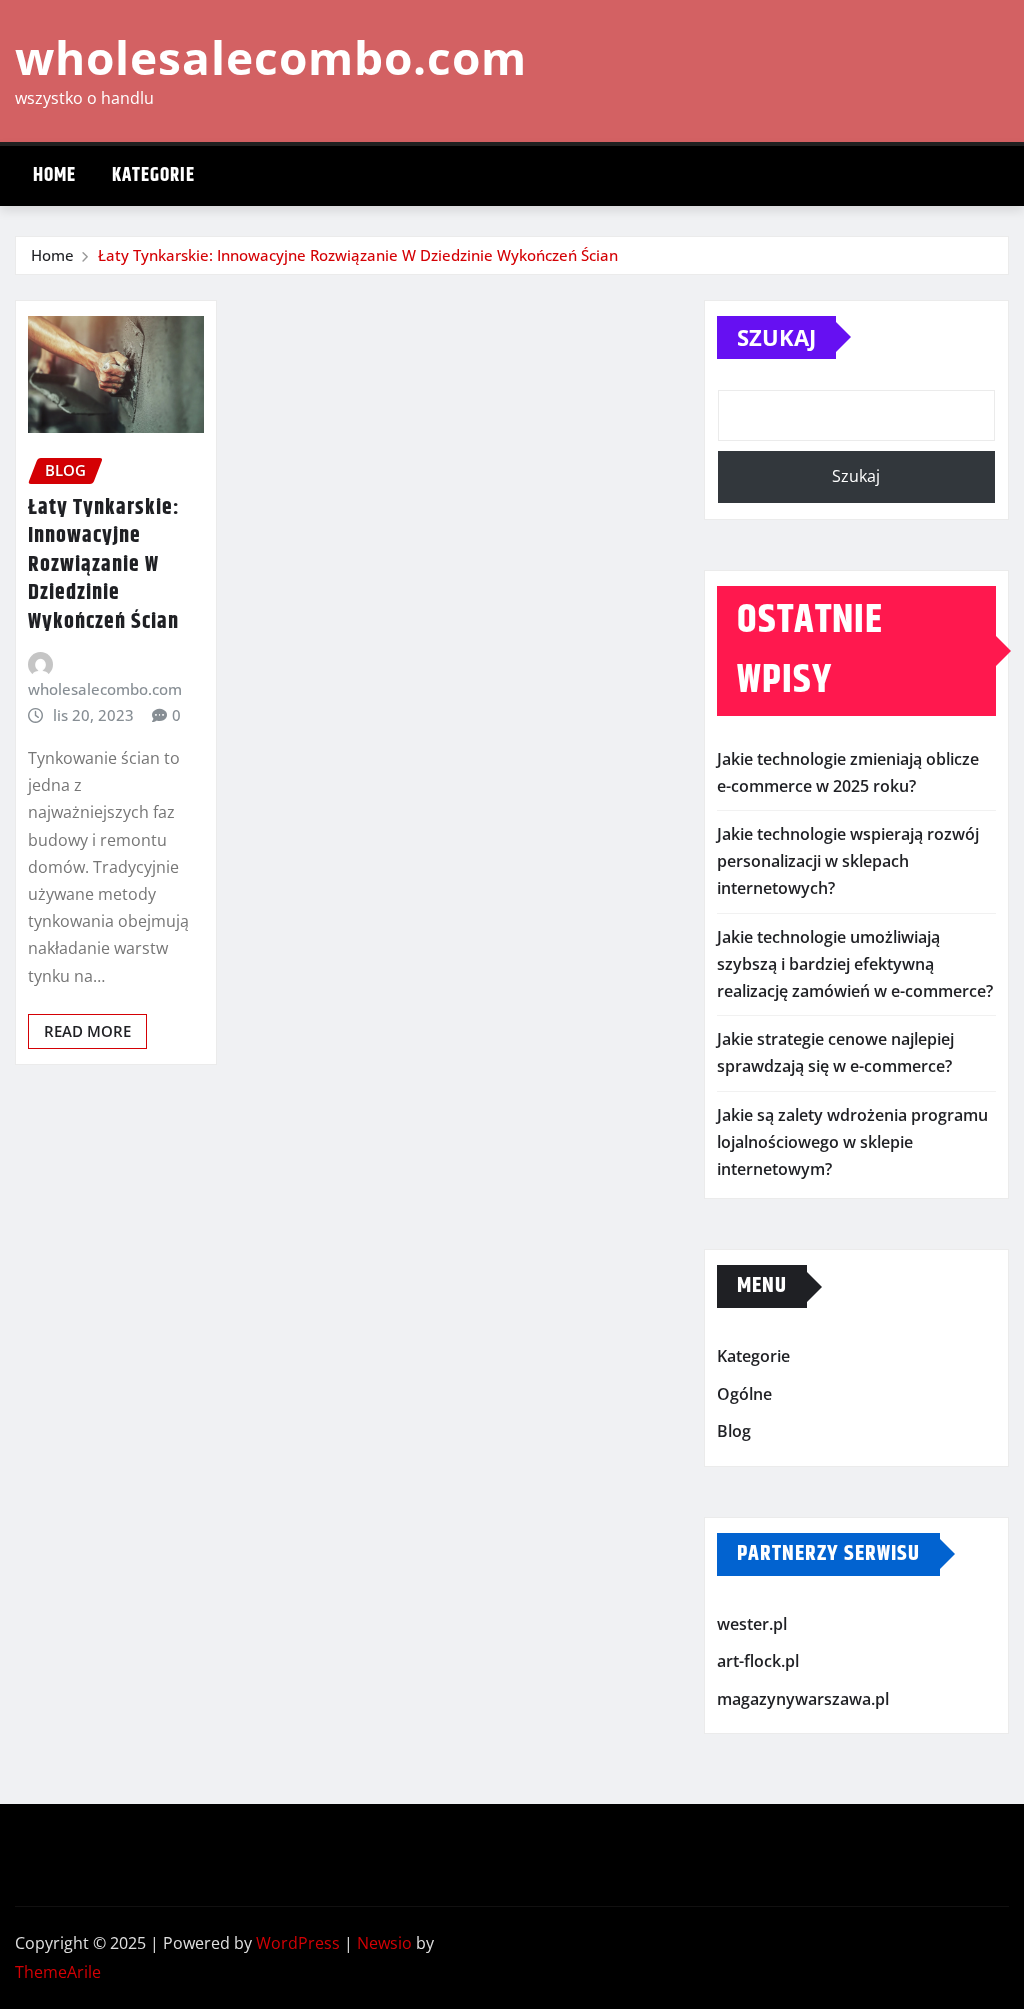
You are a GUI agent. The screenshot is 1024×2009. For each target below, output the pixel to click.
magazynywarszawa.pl (803, 1699)
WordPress (298, 1943)
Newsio (384, 1943)
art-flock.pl (758, 1662)
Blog (734, 1431)
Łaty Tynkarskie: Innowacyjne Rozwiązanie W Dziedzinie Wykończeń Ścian (358, 255)
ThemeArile (58, 1972)
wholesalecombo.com (271, 57)
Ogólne (744, 1394)
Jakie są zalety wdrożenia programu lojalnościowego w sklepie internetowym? (852, 1142)
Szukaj (776, 337)
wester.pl (752, 1624)
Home (54, 175)
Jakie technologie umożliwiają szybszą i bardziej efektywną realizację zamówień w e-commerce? (855, 964)
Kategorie (153, 175)
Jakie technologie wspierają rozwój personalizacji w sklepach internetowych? (848, 861)
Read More (87, 1031)
